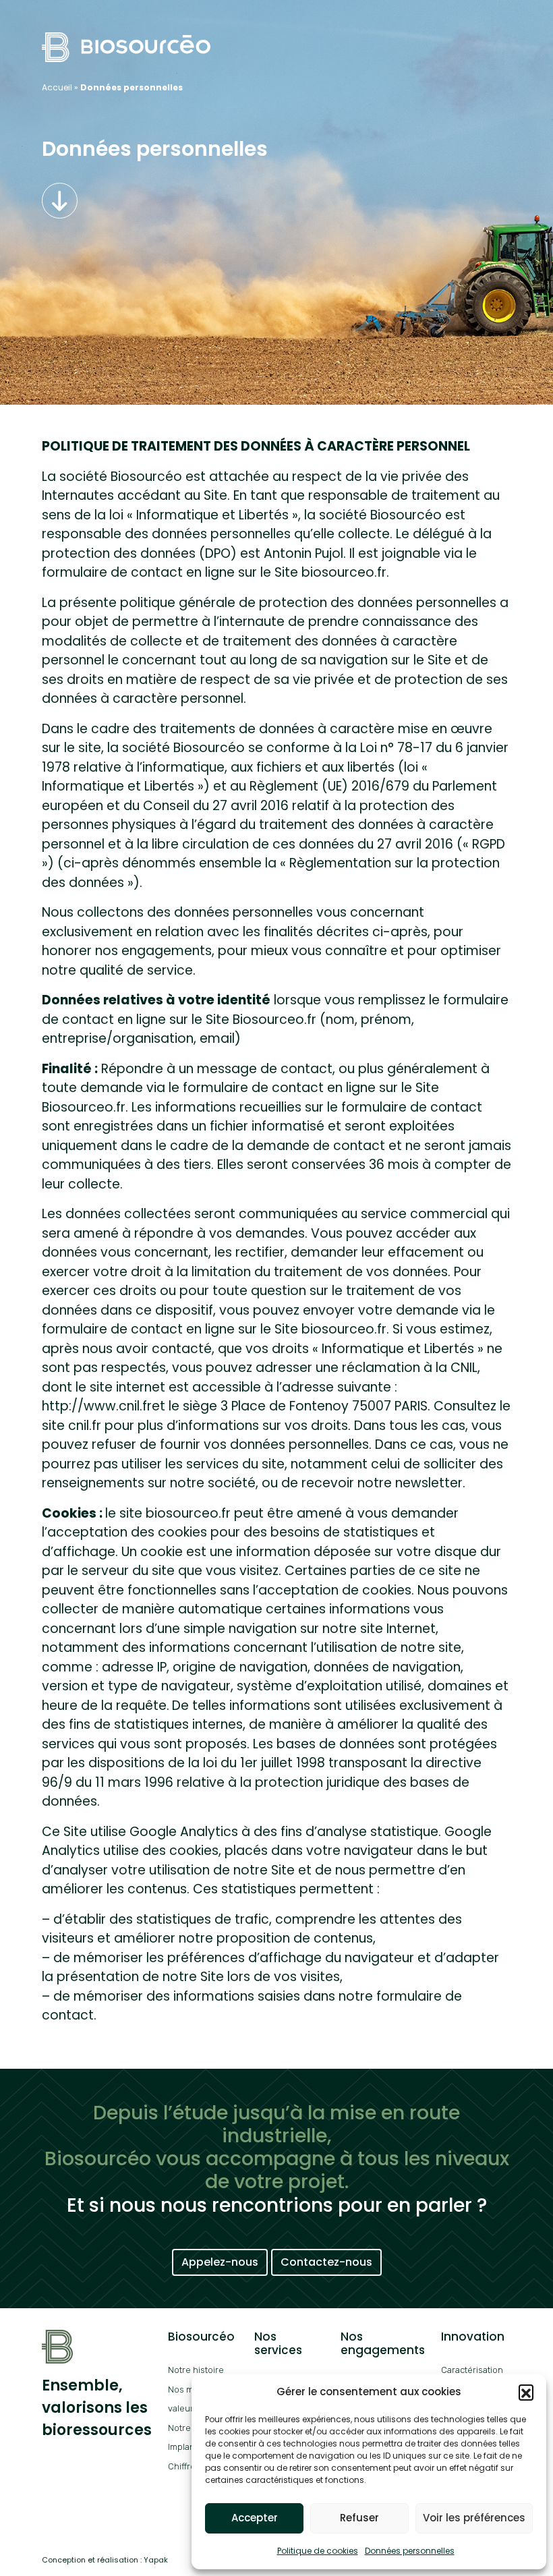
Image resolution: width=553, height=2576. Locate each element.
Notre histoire (196, 2370)
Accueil (57, 87)
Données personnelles (410, 2551)
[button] (526, 2392)
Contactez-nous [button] (326, 2262)
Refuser (359, 2518)
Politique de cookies (318, 2551)
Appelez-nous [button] (220, 2262)
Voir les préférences (474, 2518)
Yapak (156, 2560)
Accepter (255, 2518)
